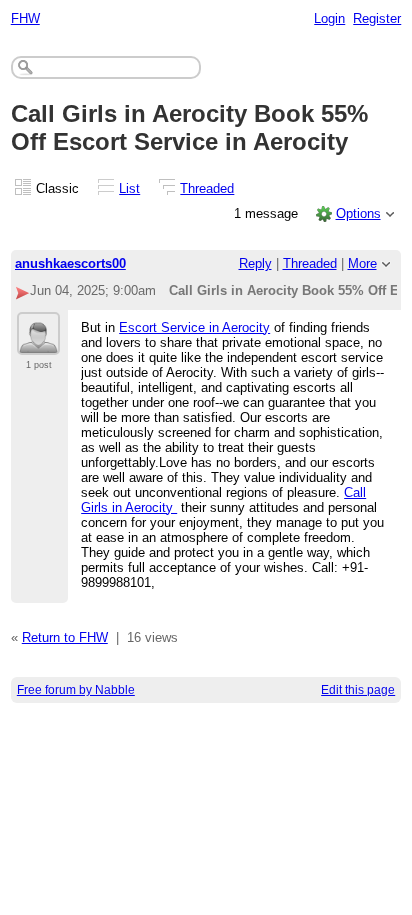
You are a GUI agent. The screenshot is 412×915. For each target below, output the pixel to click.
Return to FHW (65, 637)
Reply (255, 263)
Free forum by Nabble (76, 690)
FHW (25, 18)
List (129, 188)
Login (329, 18)
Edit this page (358, 690)
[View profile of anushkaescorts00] (38, 343)
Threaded (207, 188)
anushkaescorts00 (70, 263)
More (362, 263)
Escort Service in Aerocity (194, 327)
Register (377, 18)
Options (358, 213)
